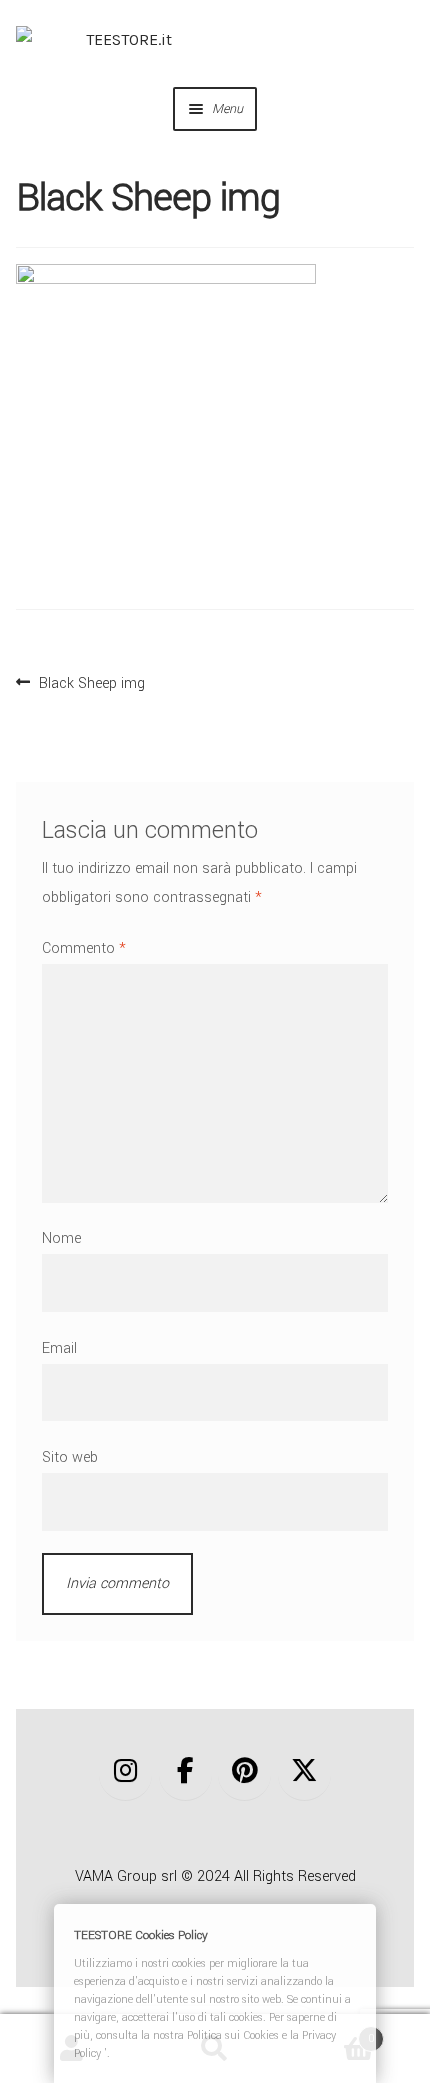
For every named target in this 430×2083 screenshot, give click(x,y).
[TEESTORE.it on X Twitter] (304, 1771)
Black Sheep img (91, 681)
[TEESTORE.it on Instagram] (125, 1771)
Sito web (70, 1457)
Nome (61, 1238)
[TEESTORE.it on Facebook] (185, 1771)
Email (59, 1348)
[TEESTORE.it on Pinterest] (244, 1771)
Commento (84, 948)
